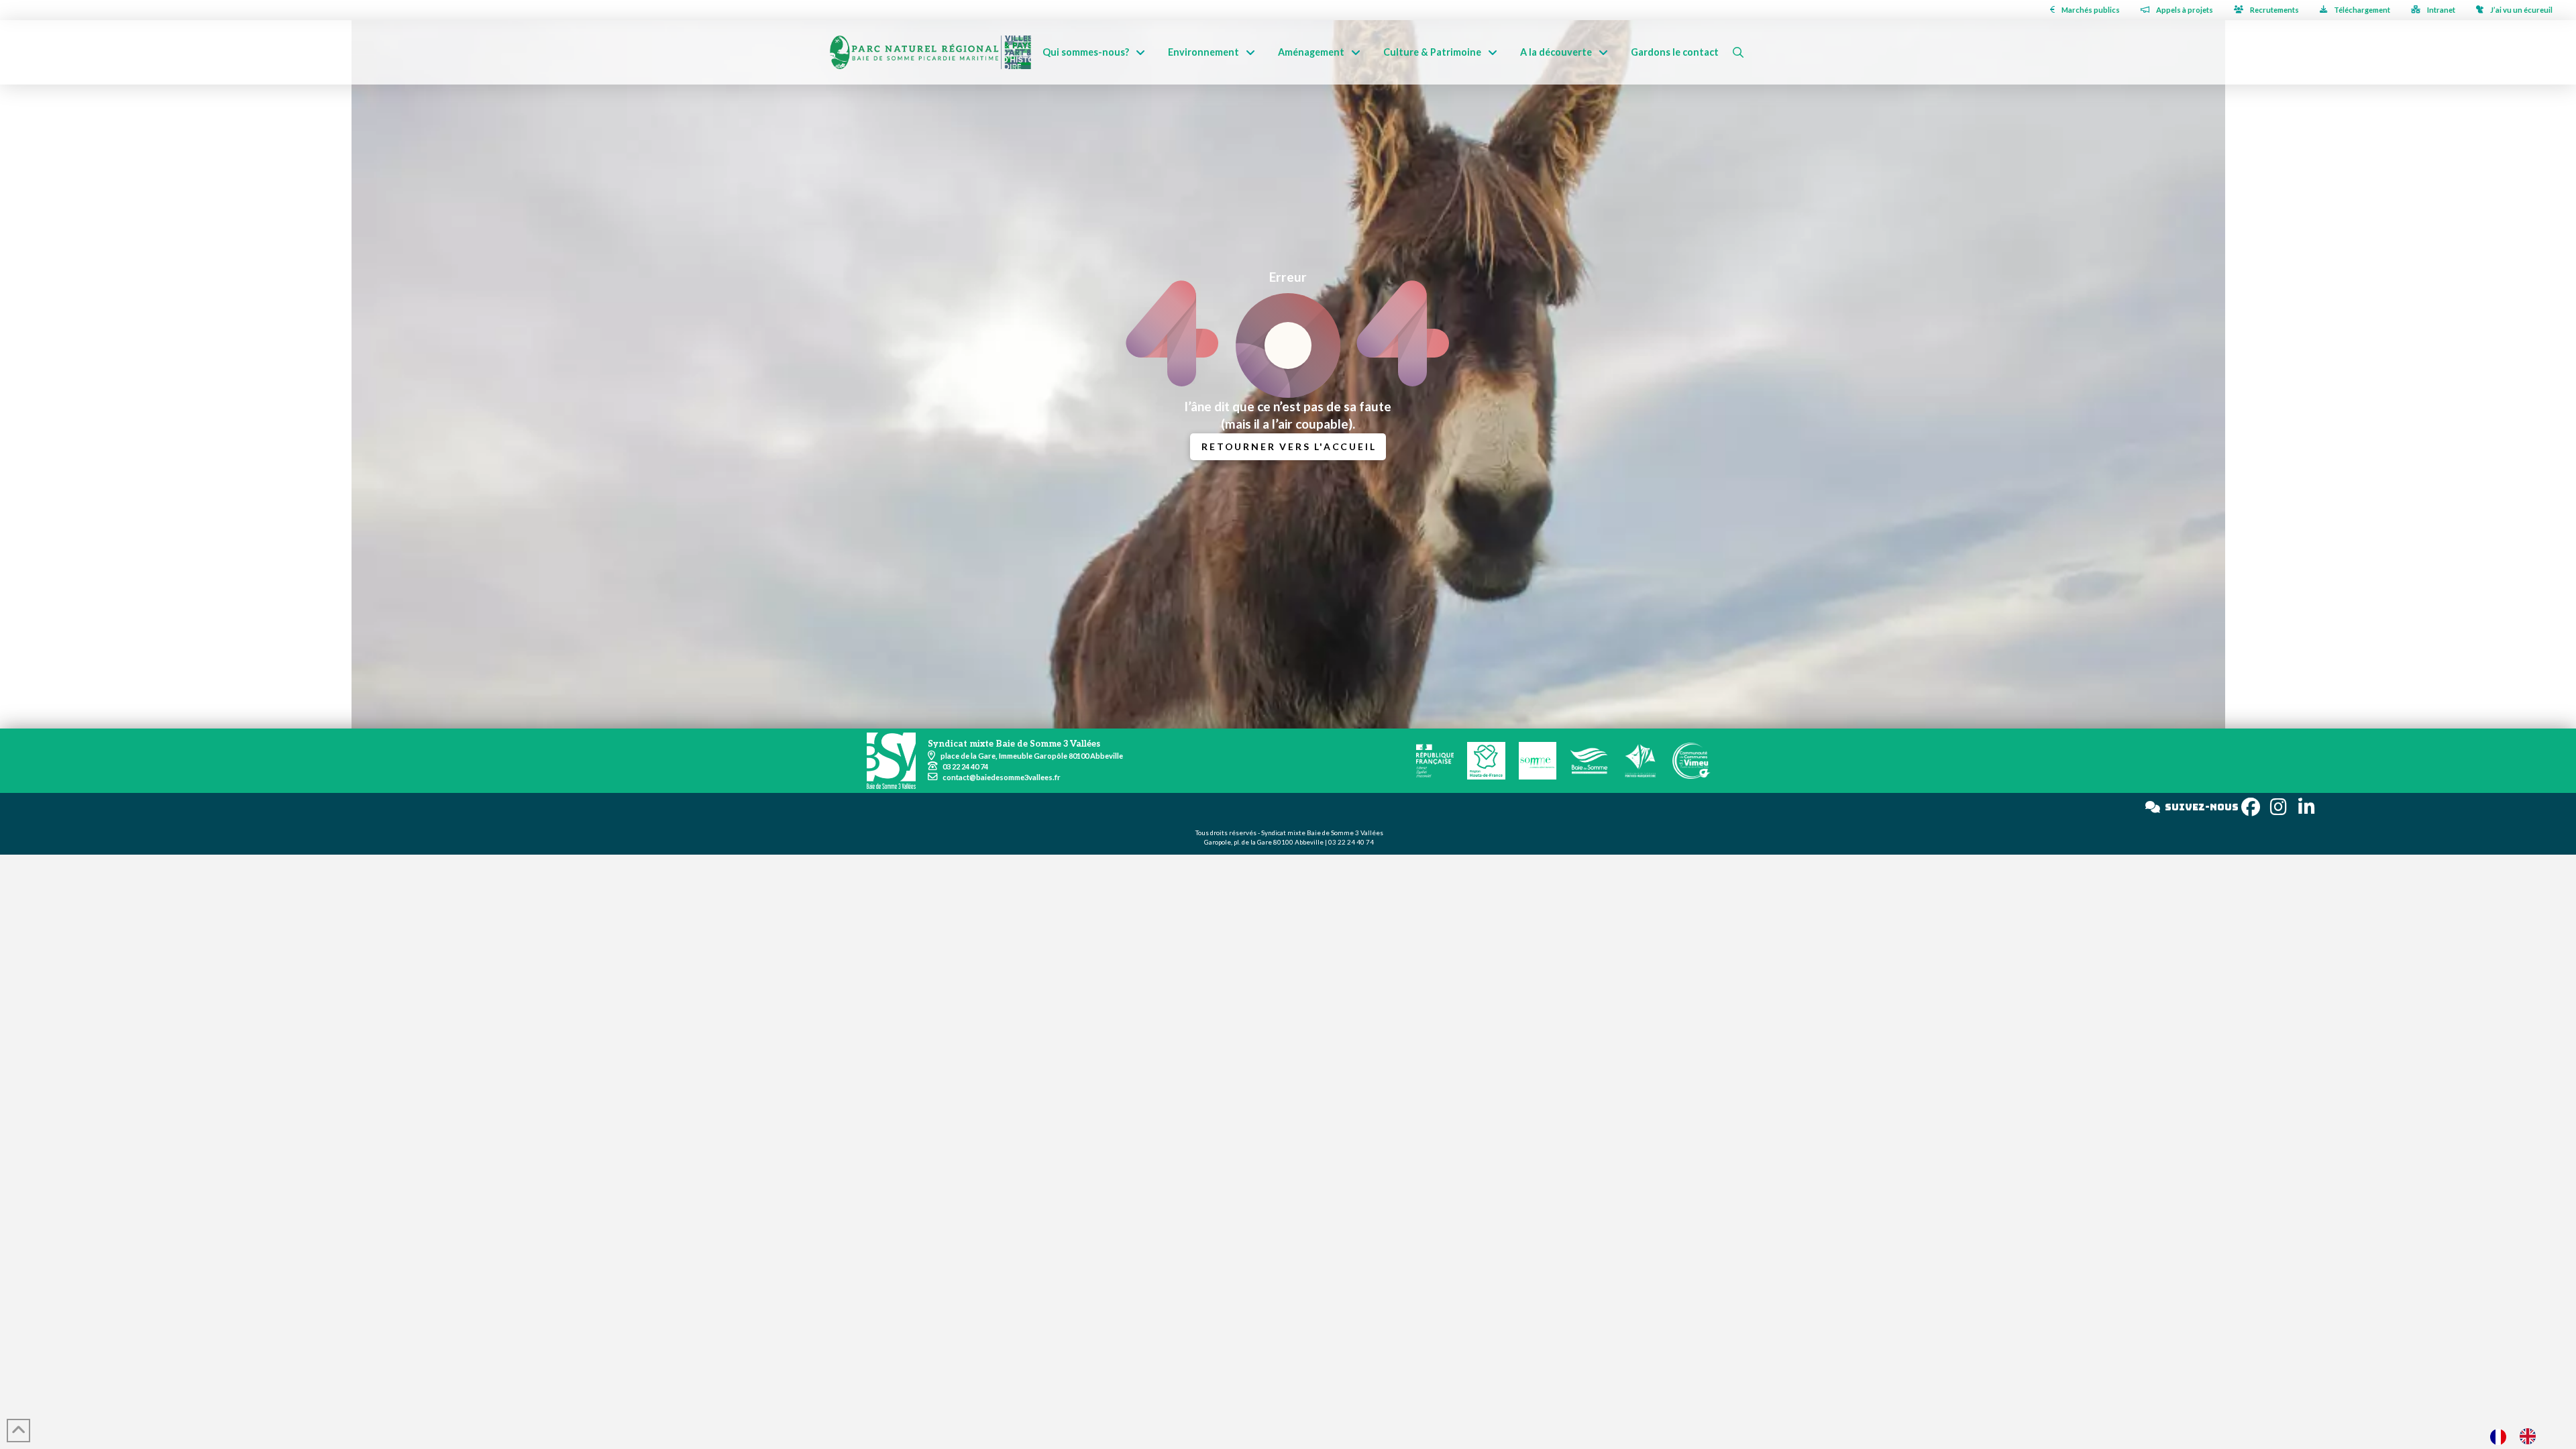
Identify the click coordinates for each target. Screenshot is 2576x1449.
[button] (1738, 52)
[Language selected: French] (2520, 1436)
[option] (2531, 1436)
